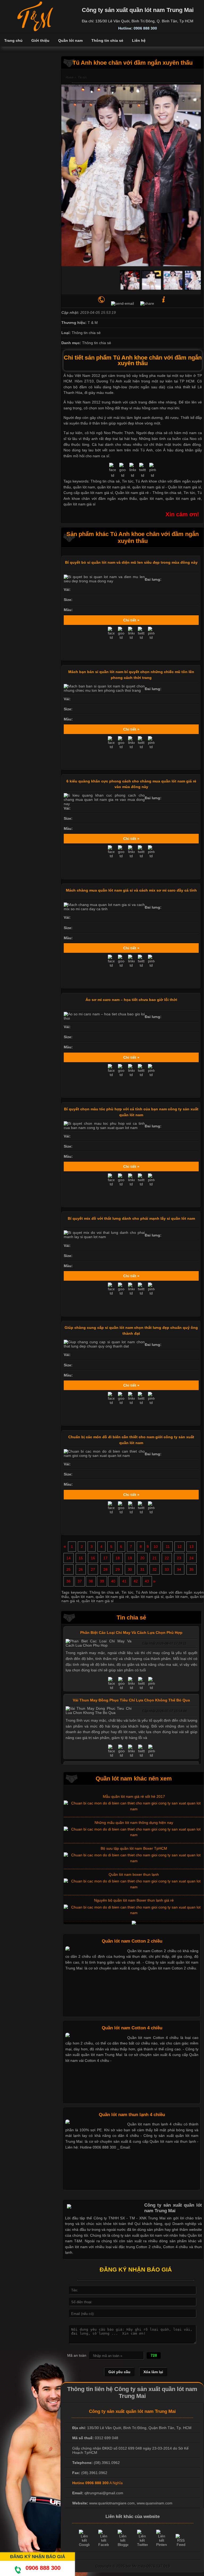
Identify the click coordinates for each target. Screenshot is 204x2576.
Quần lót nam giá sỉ (184, 487)
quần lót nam (151, 498)
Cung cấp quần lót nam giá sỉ (88, 493)
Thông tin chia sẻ (167, 493)
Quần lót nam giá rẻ (132, 493)
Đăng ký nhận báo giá (38, 2557)
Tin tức (189, 493)
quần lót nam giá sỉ (79, 504)
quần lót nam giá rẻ (183, 498)
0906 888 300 (43, 2568)
